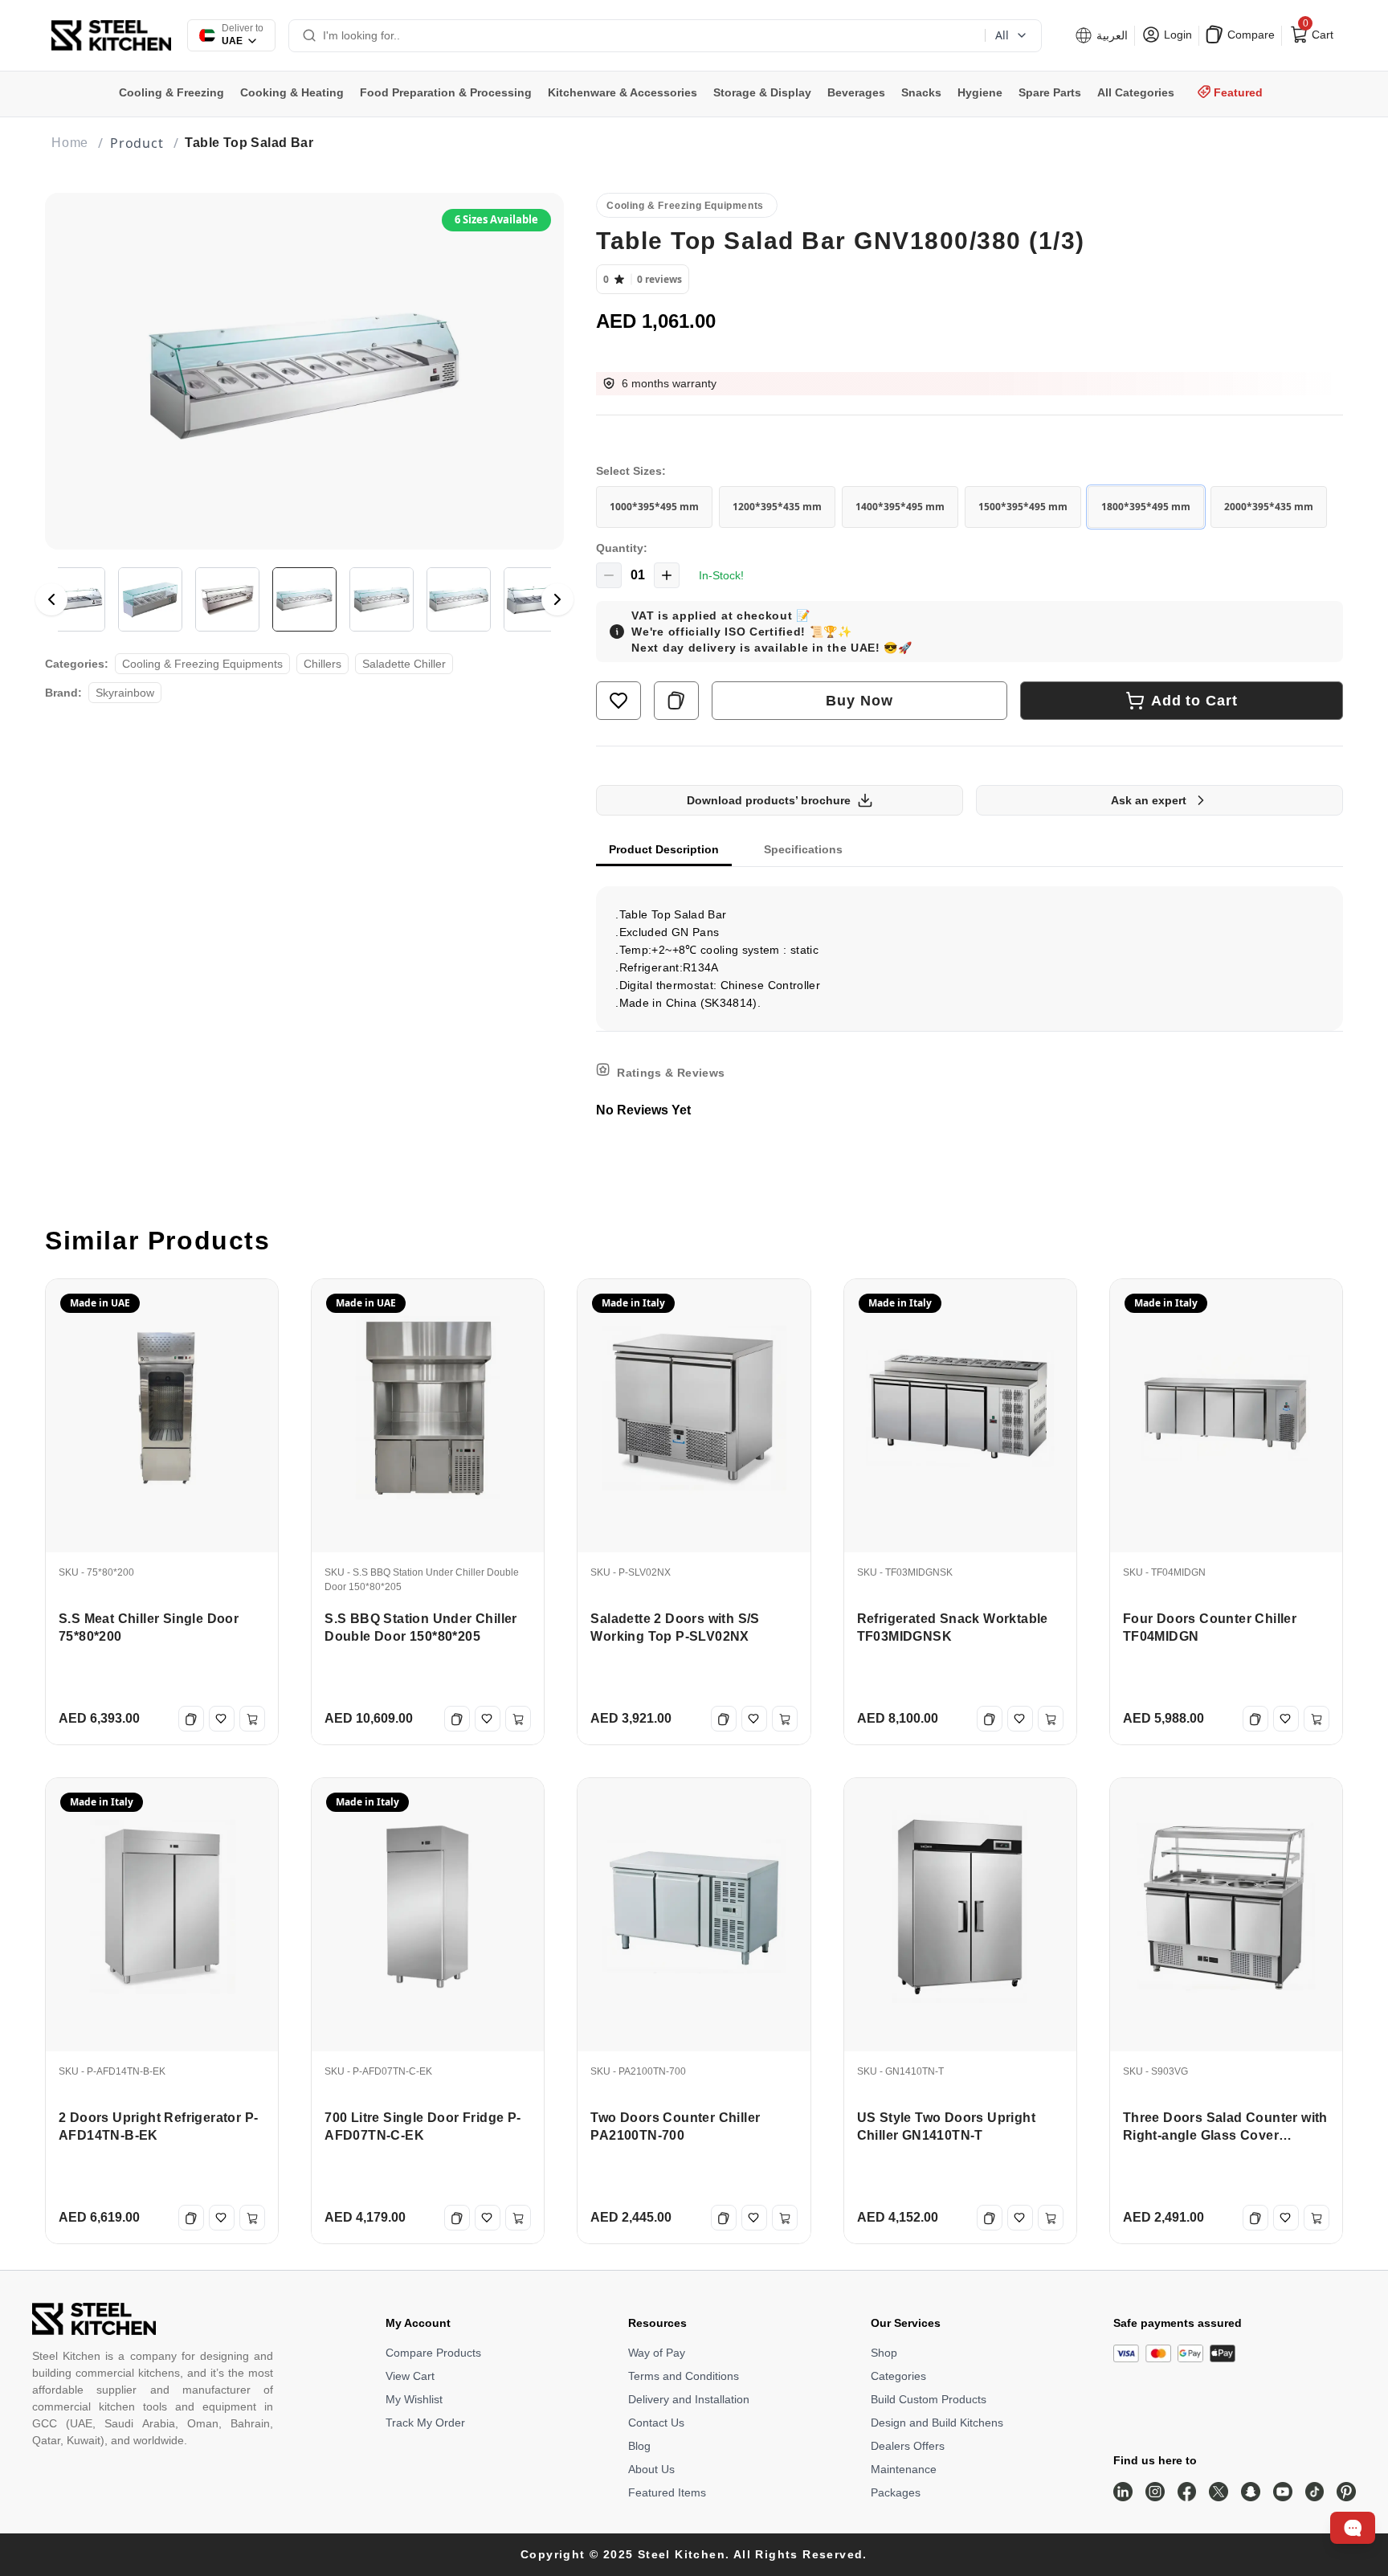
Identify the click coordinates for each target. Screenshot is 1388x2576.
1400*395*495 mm (900, 507)
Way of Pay (657, 2353)
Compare (1249, 35)
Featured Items (667, 2492)
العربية (1110, 35)
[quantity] (609, 575)
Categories (898, 2376)
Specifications (803, 849)
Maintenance (904, 2469)
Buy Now (859, 701)
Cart (1317, 31)
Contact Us (656, 2423)
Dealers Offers (908, 2446)
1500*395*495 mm (1023, 507)
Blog (639, 2446)
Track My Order (425, 2423)
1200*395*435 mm (777, 507)
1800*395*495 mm (1146, 507)
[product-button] (618, 701)
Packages (896, 2492)
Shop (884, 2353)
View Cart (410, 2376)
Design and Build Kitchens (937, 2423)
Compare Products (433, 2353)
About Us (651, 2469)
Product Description (664, 849)
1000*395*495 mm (654, 507)
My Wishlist (414, 2399)
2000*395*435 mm (1269, 507)
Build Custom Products (929, 2399)
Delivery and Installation (689, 2399)
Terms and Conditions (684, 2376)
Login (1176, 35)
